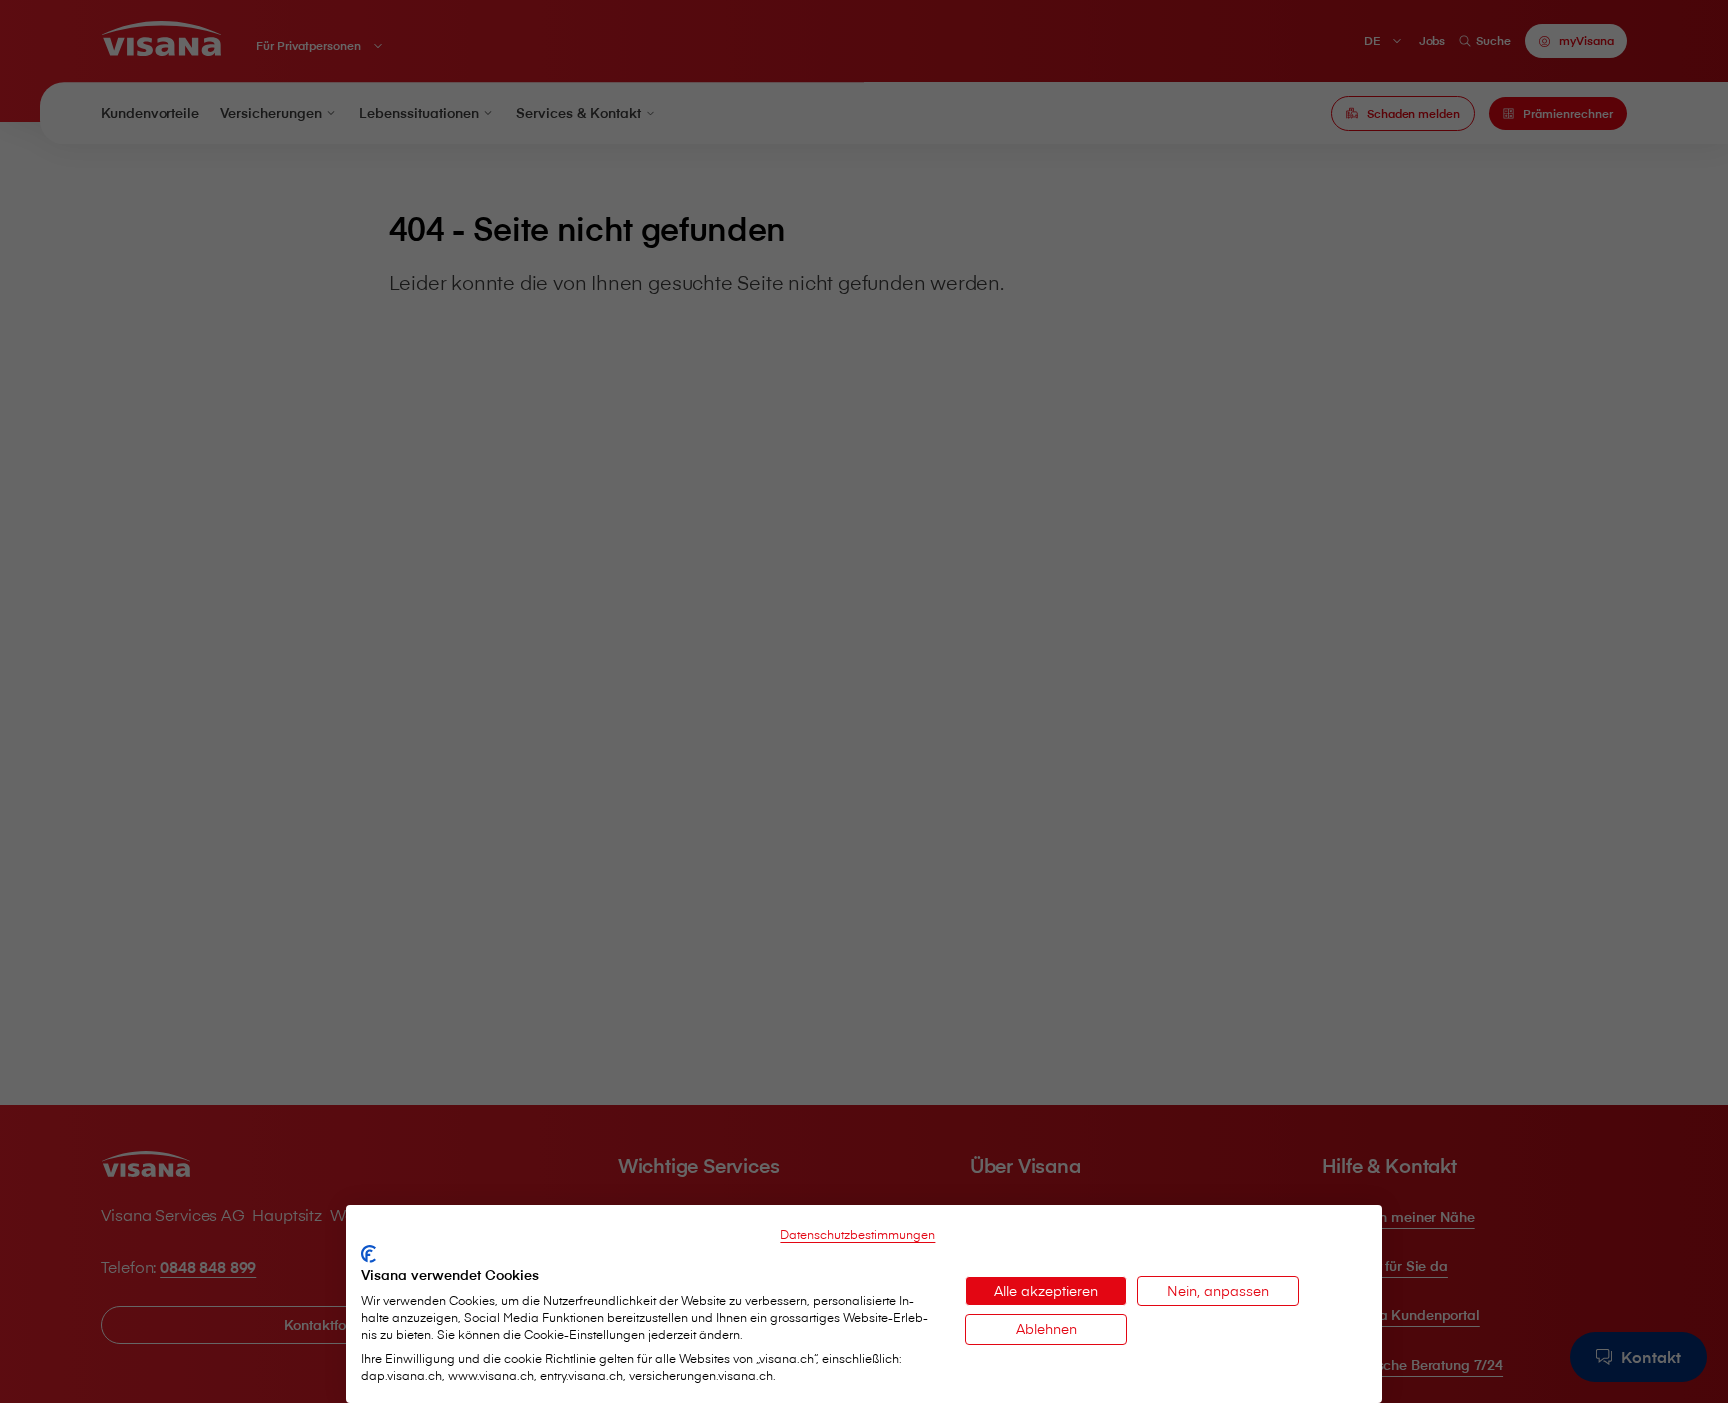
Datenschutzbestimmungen (857, 1234)
